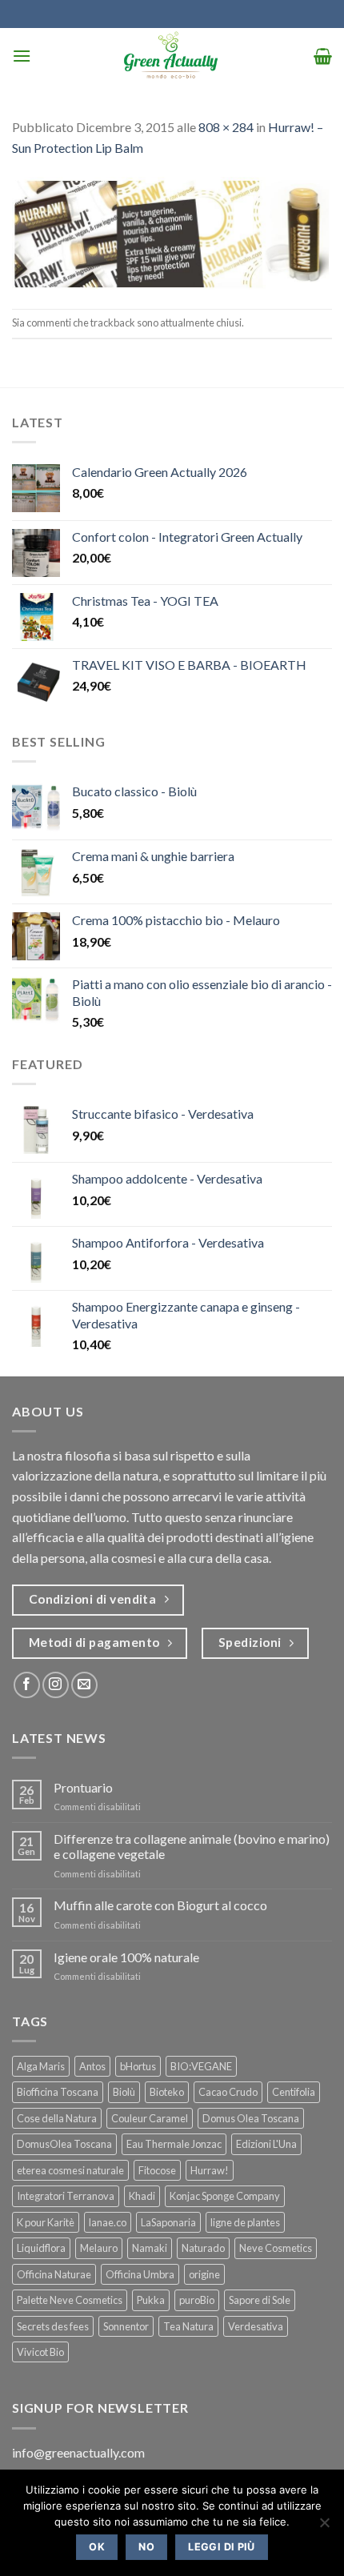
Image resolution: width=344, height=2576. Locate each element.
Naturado (203, 2248)
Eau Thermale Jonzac (174, 2144)
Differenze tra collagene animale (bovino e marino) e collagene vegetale (192, 1846)
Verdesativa (256, 2326)
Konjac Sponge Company (225, 2196)
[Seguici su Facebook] (27, 1685)
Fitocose (157, 2170)
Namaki (150, 2248)
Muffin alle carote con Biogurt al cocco (160, 1905)
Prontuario (83, 1787)
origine (204, 2274)
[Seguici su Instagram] (56, 1685)
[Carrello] (323, 56)
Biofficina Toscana (58, 2092)
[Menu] (22, 56)
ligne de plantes (245, 2222)
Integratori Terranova (66, 2196)
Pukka (151, 2300)
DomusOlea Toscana (64, 2144)
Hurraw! (210, 2170)
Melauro (99, 2248)
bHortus (138, 2066)
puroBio (197, 2300)
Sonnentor (126, 2326)
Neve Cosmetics (276, 2248)
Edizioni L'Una (266, 2144)
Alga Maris (41, 2066)
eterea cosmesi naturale (70, 2170)
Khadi (142, 2196)
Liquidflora (41, 2248)
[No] (324, 2527)
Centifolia (294, 2092)
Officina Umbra (140, 2274)
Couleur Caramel (150, 2118)
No (146, 2547)
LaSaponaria (168, 2222)
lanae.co (108, 2222)
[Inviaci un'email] (84, 1685)
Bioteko (167, 2092)
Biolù (124, 2092)
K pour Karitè (46, 2222)
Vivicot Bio (40, 2352)
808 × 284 (226, 127)
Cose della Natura (57, 2118)
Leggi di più (222, 2547)
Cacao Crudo (228, 2092)
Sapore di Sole (260, 2300)
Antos (92, 2066)
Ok (97, 2547)
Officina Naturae (54, 2274)
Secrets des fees (53, 2326)
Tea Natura (188, 2326)
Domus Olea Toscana (251, 2118)
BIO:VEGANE (201, 2066)
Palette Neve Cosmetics (70, 2300)
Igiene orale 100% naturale (126, 1957)
